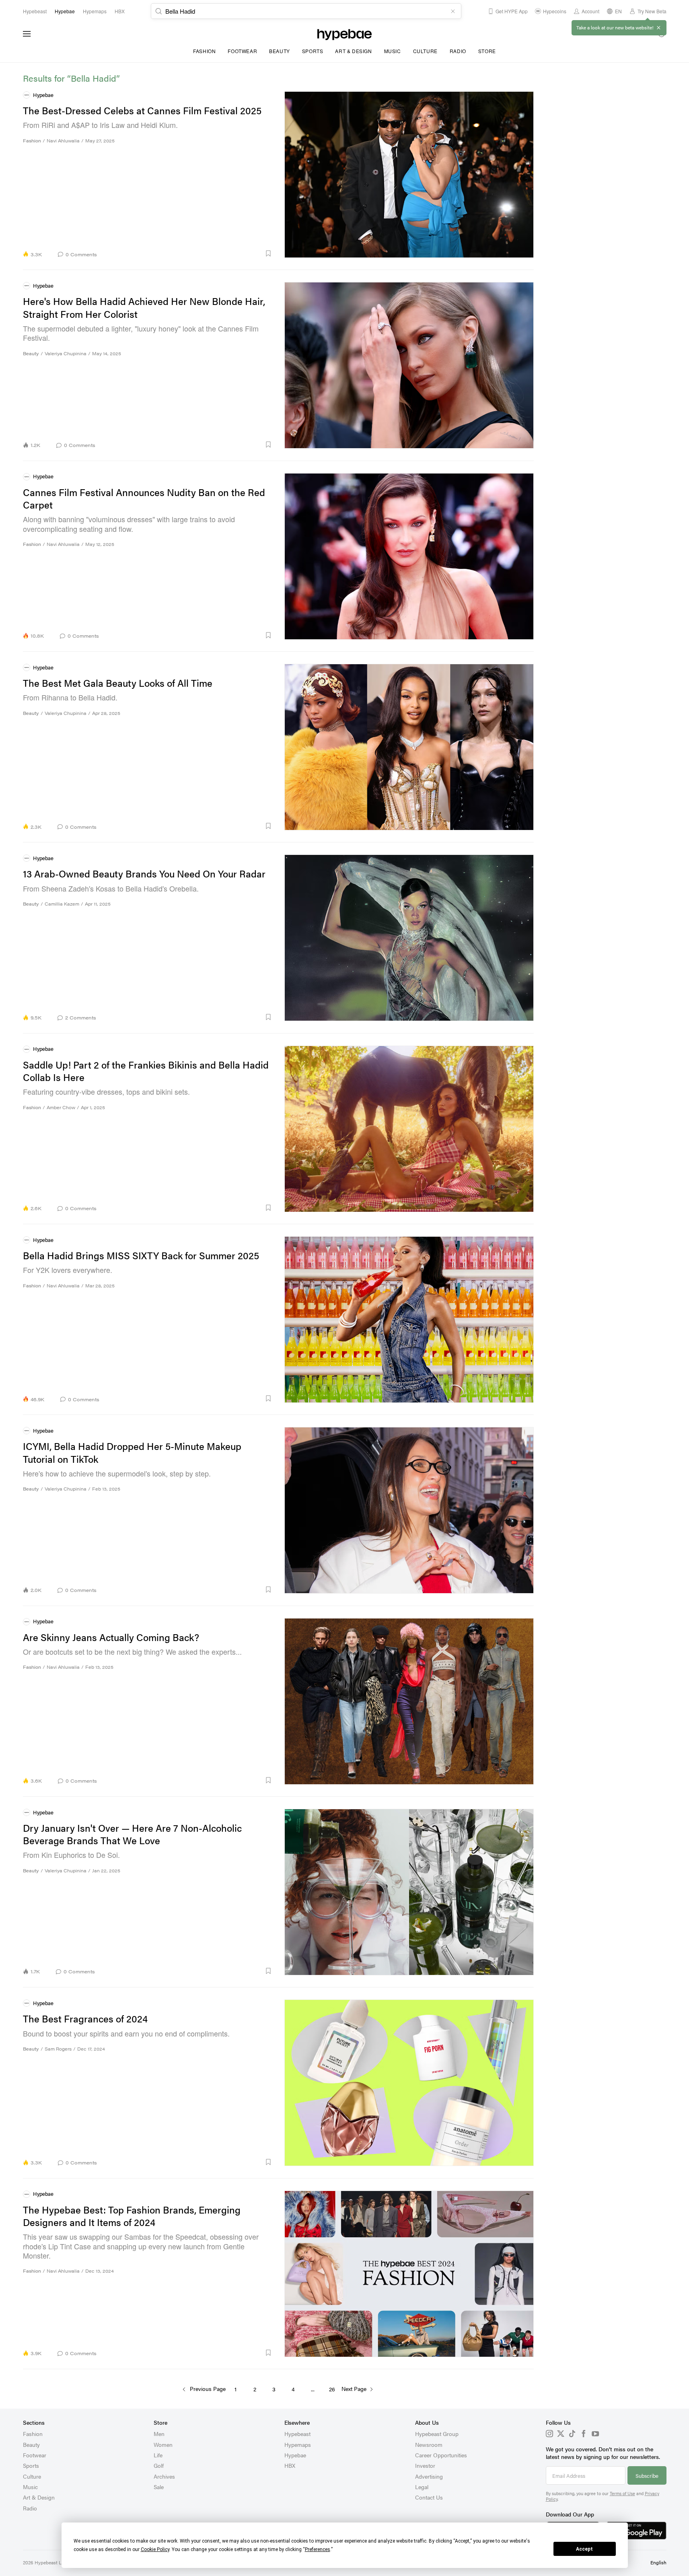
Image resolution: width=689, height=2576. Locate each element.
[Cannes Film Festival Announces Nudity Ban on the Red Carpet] (409, 556)
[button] (187, 253)
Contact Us (429, 2497)
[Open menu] (27, 34)
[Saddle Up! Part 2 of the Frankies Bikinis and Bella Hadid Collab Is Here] (409, 1129)
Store (487, 51)
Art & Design (353, 51)
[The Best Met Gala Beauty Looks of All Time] (409, 747)
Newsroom (429, 2444)
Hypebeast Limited (55, 2562)
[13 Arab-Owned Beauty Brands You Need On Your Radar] (409, 938)
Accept (584, 2549)
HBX (290, 2465)
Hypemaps (298, 2444)
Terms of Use (622, 2493)
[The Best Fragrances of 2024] (409, 2083)
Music (393, 51)
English (658, 2562)
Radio (458, 51)
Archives (164, 2476)
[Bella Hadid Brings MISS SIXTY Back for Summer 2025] (409, 1319)
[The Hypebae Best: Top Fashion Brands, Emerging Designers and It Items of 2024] (409, 2274)
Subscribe (647, 2476)
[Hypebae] (344, 34)
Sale (159, 2487)
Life (158, 2455)
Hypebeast (297, 2434)
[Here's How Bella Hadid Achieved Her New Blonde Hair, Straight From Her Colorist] (409, 365)
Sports (313, 51)
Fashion (204, 51)
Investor (425, 2465)
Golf (159, 2465)
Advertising (429, 2476)
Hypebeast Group (437, 2434)
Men (159, 2434)
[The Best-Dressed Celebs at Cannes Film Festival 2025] (409, 174)
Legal (422, 2487)
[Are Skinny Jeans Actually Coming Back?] (409, 1701)
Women (163, 2444)
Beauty (280, 51)
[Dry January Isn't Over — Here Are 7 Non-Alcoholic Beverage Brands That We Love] (409, 1892)
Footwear (242, 51)
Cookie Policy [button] (155, 2549)
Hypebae (295, 2455)
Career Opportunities (441, 2455)
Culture (425, 51)
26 (332, 2389)
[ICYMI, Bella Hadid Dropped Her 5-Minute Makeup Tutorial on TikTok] (409, 1510)
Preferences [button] (318, 2549)
